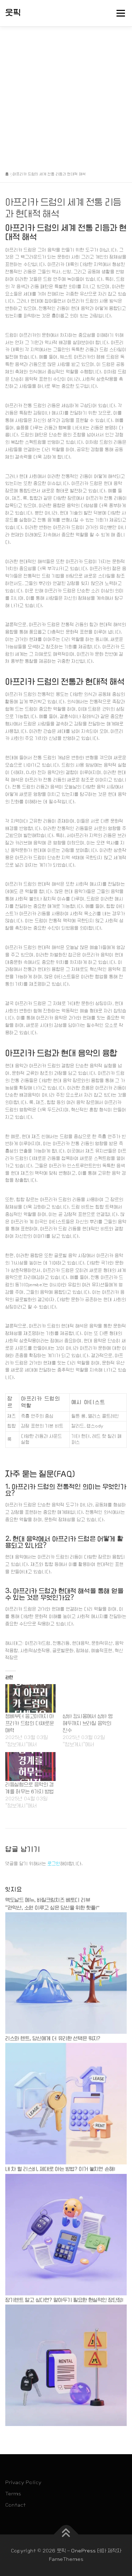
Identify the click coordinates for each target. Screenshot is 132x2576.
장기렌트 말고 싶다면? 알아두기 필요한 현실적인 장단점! (64, 2300)
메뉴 (119, 13)
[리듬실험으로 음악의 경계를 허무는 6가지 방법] (30, 1766)
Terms (13, 2494)
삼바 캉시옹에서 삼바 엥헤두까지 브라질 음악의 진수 (88, 1723)
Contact (15, 2505)
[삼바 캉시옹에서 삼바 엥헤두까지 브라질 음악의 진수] (88, 1698)
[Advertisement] (66, 96)
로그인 (54, 1864)
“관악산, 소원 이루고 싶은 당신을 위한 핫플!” (52, 1908)
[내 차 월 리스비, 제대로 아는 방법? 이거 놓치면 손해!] (66, 2234)
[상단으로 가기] (66, 2535)
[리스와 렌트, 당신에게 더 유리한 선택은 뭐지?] (66, 2104)
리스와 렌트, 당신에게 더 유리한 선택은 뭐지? (53, 2038)
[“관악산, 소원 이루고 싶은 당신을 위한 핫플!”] (66, 1973)
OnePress (83, 2551)
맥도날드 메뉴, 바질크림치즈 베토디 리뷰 (48, 1900)
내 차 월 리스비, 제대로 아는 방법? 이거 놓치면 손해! (60, 2169)
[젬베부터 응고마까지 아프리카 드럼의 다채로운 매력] (30, 1698)
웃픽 (13, 13)
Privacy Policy (23, 2482)
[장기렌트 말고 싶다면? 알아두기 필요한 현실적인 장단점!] (66, 2365)
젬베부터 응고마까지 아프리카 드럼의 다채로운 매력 (30, 1723)
